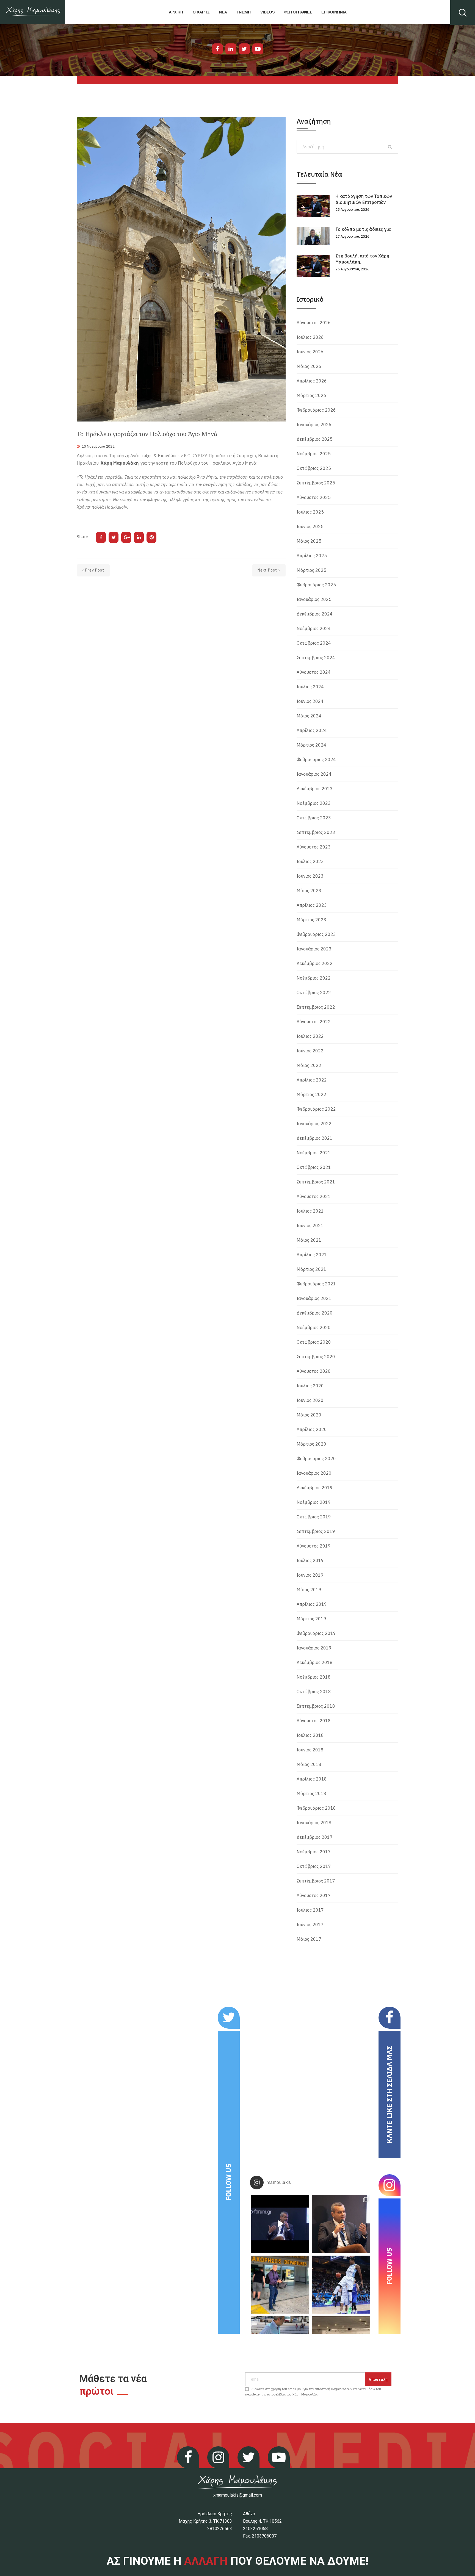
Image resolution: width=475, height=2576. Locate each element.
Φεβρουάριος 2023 (316, 934)
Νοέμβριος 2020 (314, 1327)
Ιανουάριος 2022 (314, 1124)
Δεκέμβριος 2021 (315, 1138)
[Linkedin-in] (231, 49)
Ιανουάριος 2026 (314, 425)
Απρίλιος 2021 (312, 1255)
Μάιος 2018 (309, 1764)
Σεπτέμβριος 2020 (316, 1357)
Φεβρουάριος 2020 (316, 1458)
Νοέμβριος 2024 (314, 628)
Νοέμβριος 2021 (314, 1153)
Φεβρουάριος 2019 (316, 1633)
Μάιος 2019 (309, 1590)
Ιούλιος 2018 (310, 1735)
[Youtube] (258, 49)
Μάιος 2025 (309, 541)
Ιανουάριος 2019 (314, 1648)
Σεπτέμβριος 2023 (316, 832)
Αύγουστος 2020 (314, 1371)
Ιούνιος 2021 (310, 1225)
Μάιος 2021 (309, 1240)
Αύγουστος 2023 (314, 847)
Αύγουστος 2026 (314, 323)
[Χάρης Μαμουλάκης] (33, 12)
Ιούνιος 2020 (310, 1400)
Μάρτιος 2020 (311, 1444)
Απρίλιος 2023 (312, 905)
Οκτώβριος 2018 (314, 1692)
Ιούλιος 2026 (310, 337)
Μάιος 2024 (309, 716)
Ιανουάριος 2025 (314, 599)
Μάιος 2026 (309, 366)
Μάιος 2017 (309, 1939)
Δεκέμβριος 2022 (315, 963)
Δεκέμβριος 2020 (315, 1313)
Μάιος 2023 (309, 891)
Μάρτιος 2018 (311, 1793)
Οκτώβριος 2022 (314, 992)
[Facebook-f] (217, 49)
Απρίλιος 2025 (312, 556)
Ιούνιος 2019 (310, 1575)
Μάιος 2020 (309, 1415)
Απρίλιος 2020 (312, 1429)
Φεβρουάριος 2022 (316, 1109)
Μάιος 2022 (309, 1065)
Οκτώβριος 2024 (314, 643)
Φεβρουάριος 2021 (316, 1284)
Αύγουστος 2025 (314, 497)
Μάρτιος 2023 (311, 920)
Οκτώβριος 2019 (314, 1517)
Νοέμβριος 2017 (314, 1852)
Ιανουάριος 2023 (314, 949)
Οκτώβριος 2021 (314, 1167)
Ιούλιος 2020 (310, 1386)
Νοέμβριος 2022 (314, 978)
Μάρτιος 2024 (311, 745)
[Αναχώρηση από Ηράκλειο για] (280, 2285)
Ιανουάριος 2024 (314, 774)
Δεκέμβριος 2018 (315, 1662)
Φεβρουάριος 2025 (316, 585)
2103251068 (255, 2529)
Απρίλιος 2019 (312, 1604)
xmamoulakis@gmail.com (238, 2495)
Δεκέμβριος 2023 (315, 789)
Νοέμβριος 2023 (314, 803)
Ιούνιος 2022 (310, 1051)
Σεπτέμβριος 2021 (316, 1182)
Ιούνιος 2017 (310, 1925)
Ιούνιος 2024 (310, 701)
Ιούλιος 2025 (310, 512)
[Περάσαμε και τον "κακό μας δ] (341, 2285)
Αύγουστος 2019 (314, 1546)
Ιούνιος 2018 (310, 1750)
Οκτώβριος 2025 (314, 468)
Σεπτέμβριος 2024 (316, 658)
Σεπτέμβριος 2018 (316, 1706)
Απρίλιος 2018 (312, 1779)
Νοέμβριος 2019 (314, 1502)
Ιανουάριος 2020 (314, 1473)
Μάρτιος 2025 (311, 570)
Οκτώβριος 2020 (314, 1342)
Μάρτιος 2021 (311, 1269)
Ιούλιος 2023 (310, 861)
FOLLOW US (228, 2182)
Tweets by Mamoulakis (111, 2010)
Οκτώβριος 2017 (314, 1866)
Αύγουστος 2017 (314, 1895)
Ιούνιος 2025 (310, 526)
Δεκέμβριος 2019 (315, 1488)
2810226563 (220, 2529)
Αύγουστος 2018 (314, 1721)
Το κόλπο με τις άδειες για (363, 229)
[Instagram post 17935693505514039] (280, 2224)
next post (267, 570)
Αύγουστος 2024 (314, 672)
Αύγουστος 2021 (314, 1196)
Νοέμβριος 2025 (314, 454)
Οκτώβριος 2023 (314, 818)
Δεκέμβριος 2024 (315, 614)
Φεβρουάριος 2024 (316, 759)
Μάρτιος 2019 (311, 1619)
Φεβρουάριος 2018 (316, 1808)
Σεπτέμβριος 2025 (316, 483)
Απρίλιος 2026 (312, 381)
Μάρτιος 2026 (311, 395)
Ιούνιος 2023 (310, 876)
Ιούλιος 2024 (310, 687)
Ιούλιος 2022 (310, 1036)
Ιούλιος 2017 (310, 1910)
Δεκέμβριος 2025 (315, 439)
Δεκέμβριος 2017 (315, 1837)
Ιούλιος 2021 (310, 1211)
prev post (95, 570)
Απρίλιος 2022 (312, 1080)
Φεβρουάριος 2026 (316, 410)
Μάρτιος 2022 (311, 1094)
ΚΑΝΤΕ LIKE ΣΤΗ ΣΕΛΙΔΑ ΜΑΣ (389, 2094)
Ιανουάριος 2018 (314, 1823)
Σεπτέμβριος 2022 (316, 1007)
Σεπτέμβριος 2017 (316, 1881)
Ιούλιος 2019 (310, 1560)
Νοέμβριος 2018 (314, 1677)
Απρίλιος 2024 (312, 730)
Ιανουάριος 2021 (314, 1298)
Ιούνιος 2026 (310, 352)
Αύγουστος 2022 (314, 1022)
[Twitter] (244, 49)
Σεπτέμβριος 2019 (316, 1531)
